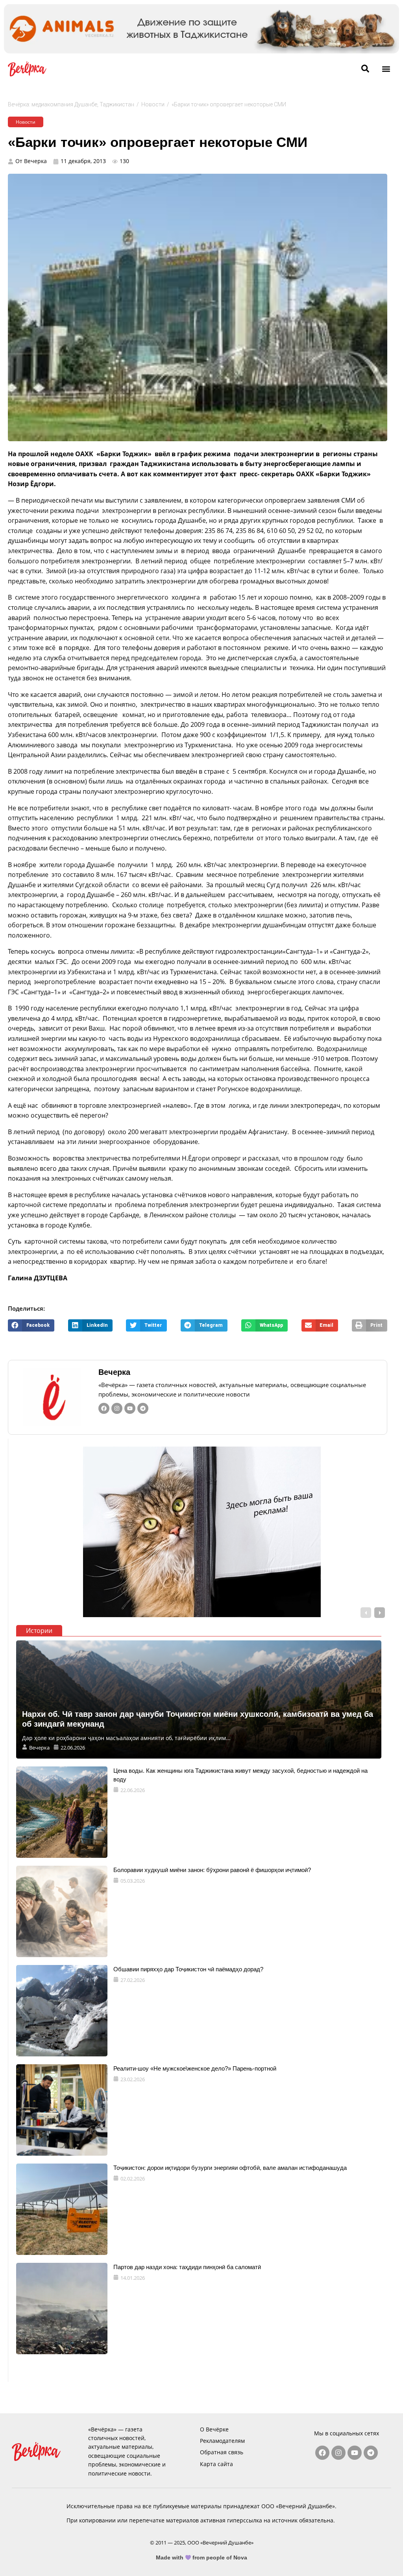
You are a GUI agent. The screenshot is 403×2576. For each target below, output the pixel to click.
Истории (39, 1631)
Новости (153, 104)
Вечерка (114, 1372)
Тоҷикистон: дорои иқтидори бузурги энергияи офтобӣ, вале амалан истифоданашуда (230, 2168)
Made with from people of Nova (202, 2557)
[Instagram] (117, 1408)
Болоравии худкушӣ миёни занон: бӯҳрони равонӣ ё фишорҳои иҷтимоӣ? (212, 1870)
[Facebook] (104, 1408)
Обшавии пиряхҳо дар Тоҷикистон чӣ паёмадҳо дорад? (188, 1969)
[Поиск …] (365, 69)
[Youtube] (130, 1408)
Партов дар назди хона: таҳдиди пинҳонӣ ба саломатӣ (187, 2267)
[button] (386, 69)
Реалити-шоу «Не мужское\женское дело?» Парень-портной (195, 2068)
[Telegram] (143, 1408)
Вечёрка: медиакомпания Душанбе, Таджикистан (71, 104)
